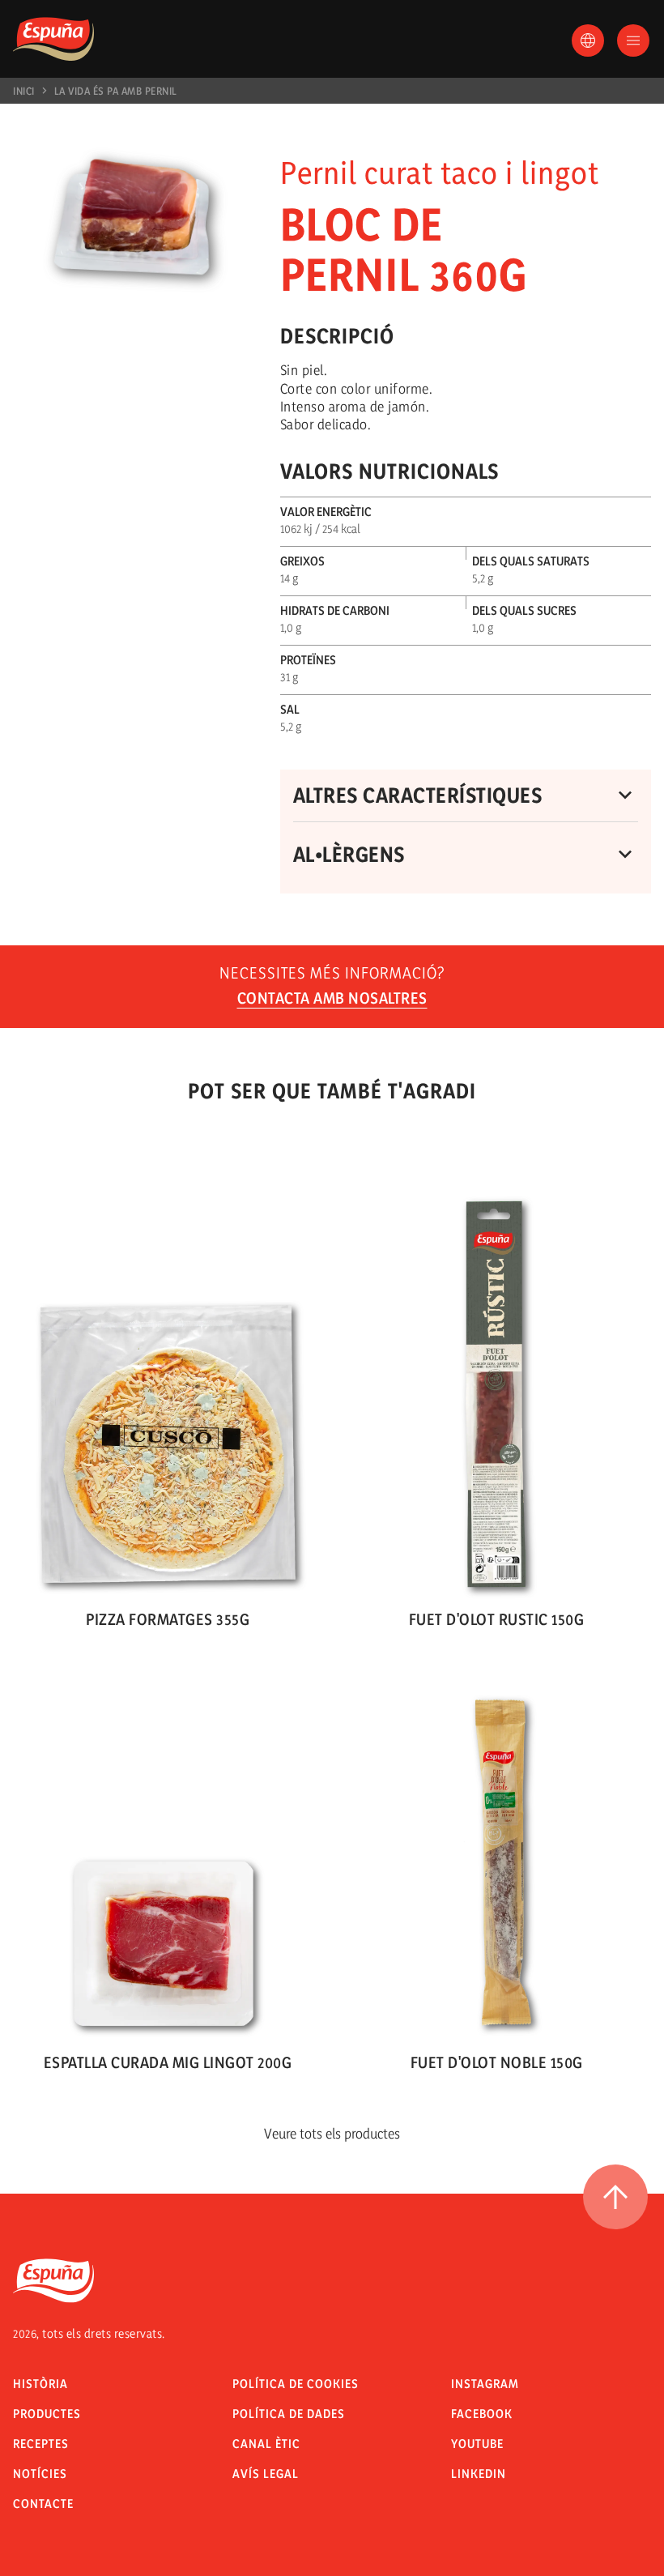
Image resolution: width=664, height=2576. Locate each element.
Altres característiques (418, 795)
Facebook (482, 2414)
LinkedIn (479, 2474)
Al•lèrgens (349, 854)
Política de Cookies (296, 2384)
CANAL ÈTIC (266, 2444)
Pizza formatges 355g (168, 1619)
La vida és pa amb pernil (116, 91)
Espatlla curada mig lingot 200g (168, 2062)
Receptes (41, 2444)
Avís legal (266, 2474)
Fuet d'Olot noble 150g (497, 2062)
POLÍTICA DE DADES (289, 2414)
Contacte (43, 2503)
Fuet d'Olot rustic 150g (497, 1619)
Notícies (40, 2474)
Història (40, 2384)
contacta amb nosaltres (332, 998)
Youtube (477, 2444)
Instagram (485, 2384)
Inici (24, 91)
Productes (47, 2414)
